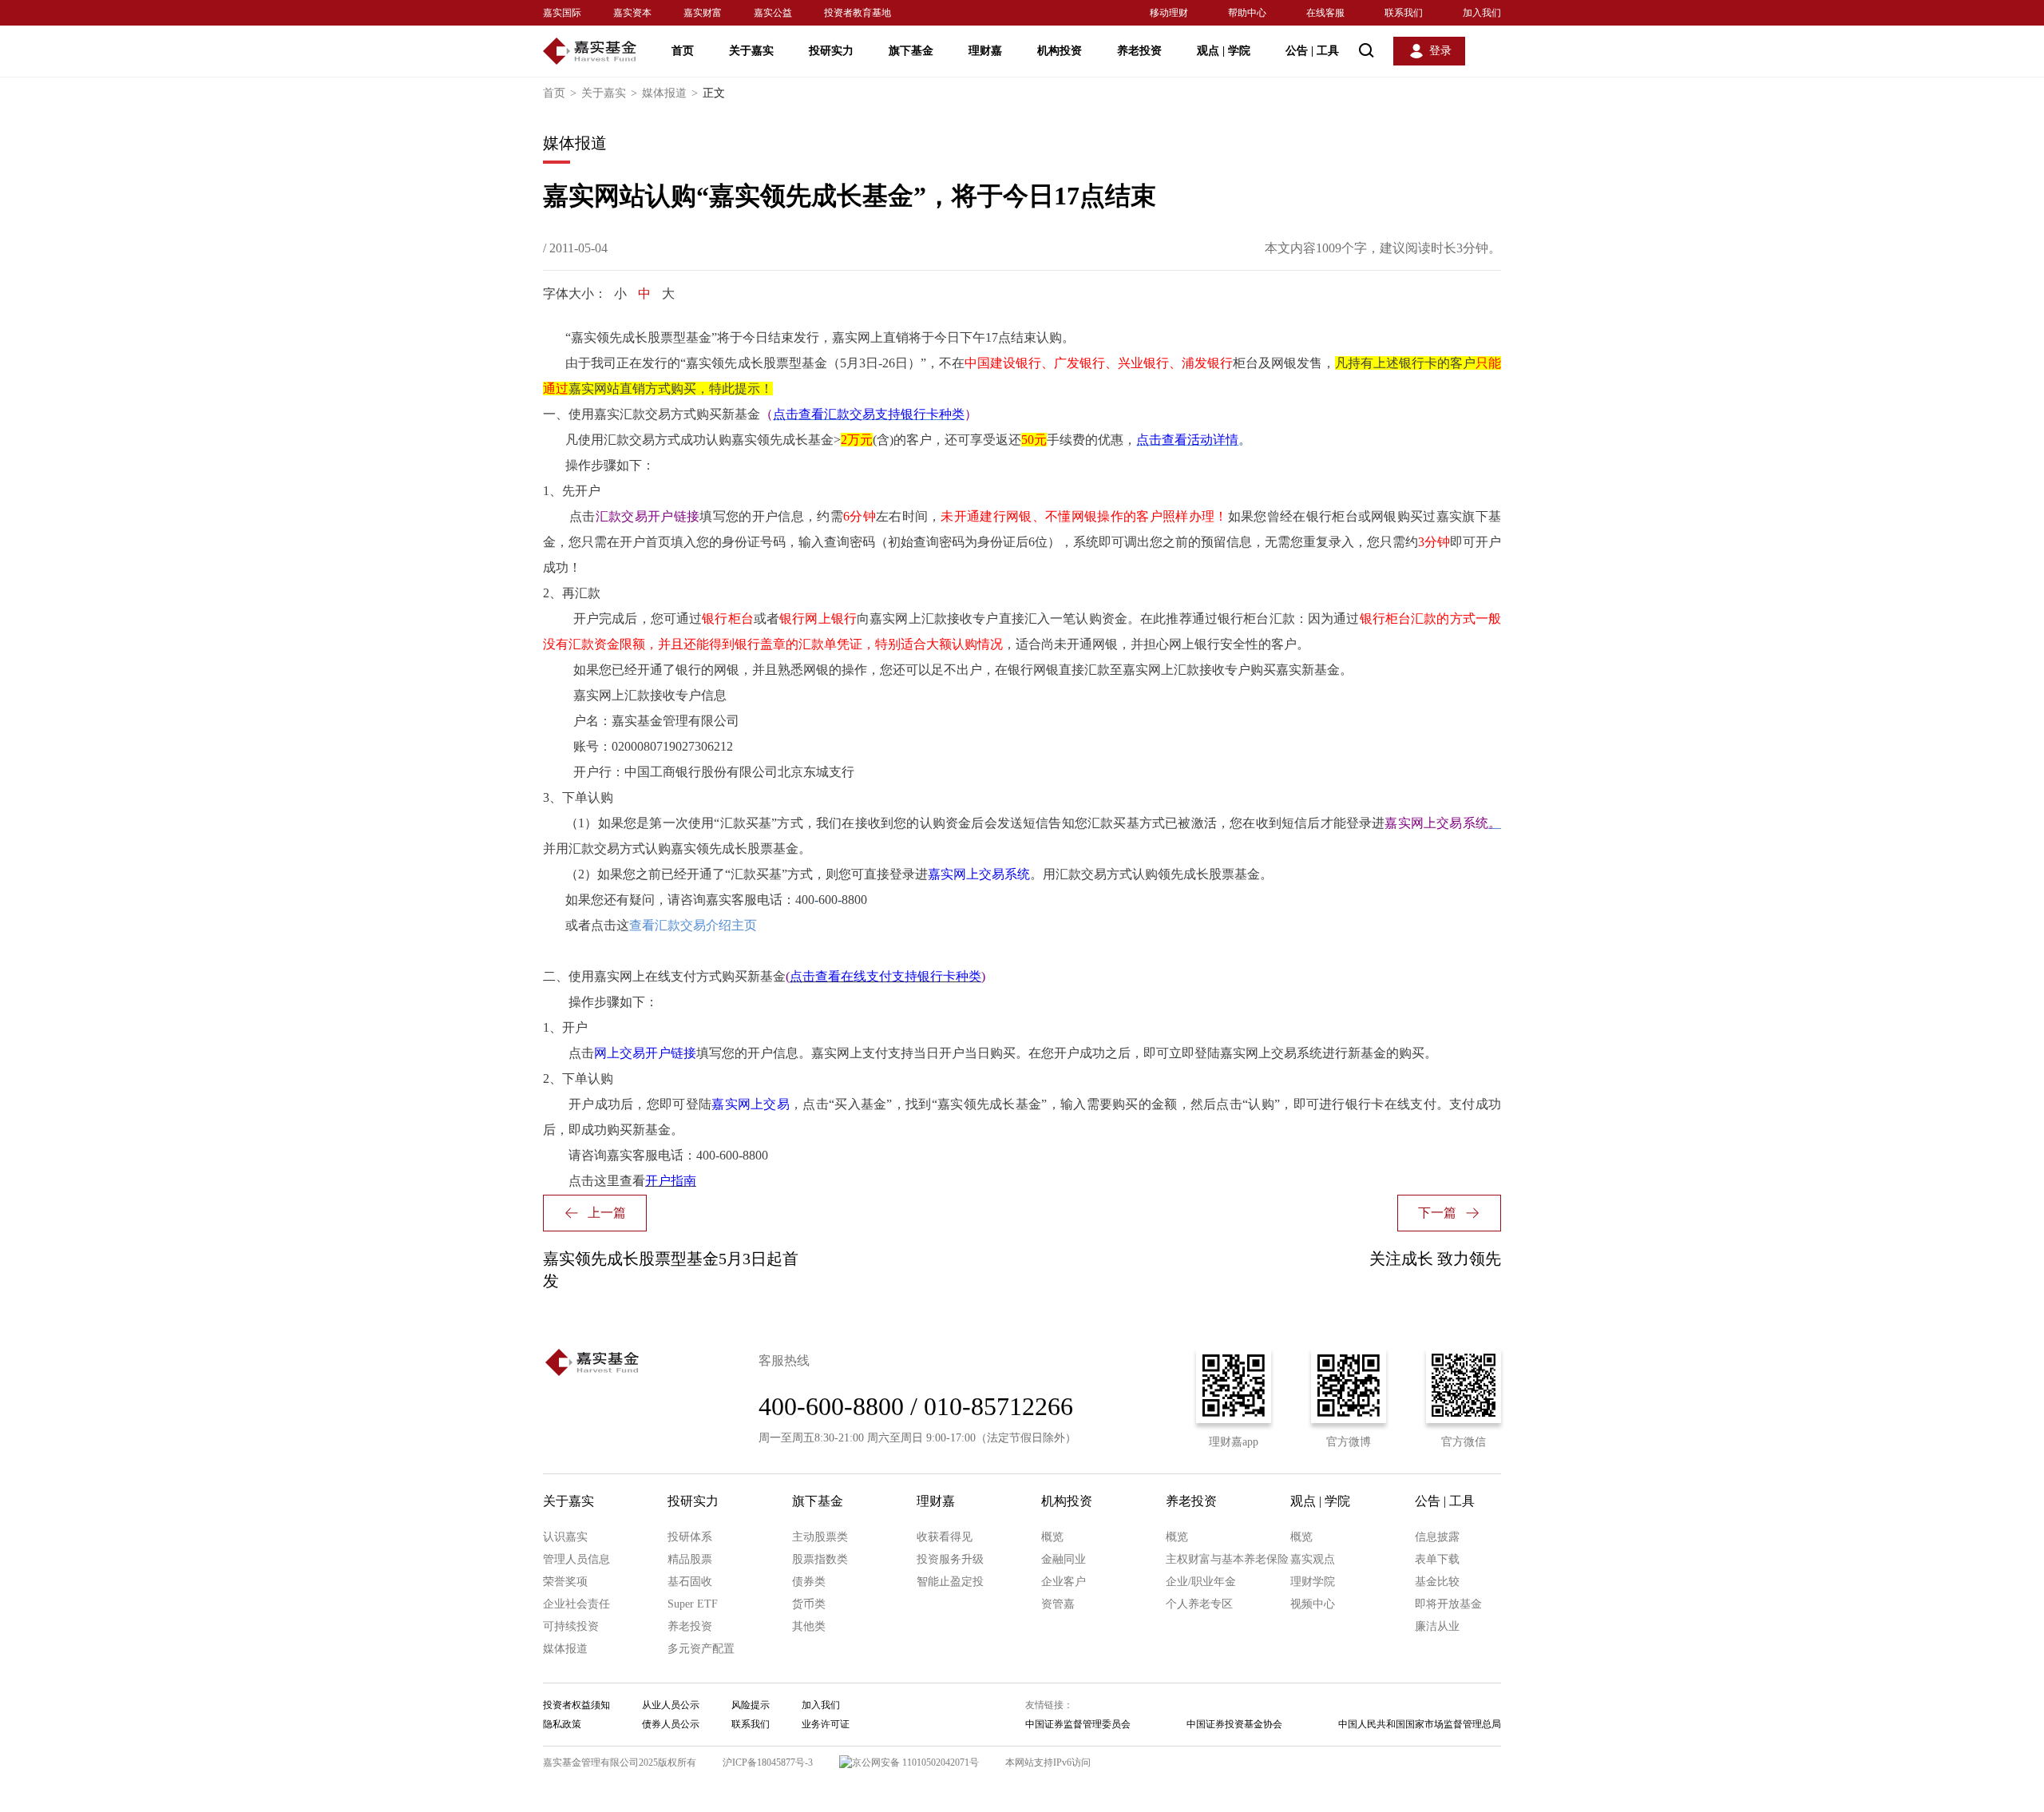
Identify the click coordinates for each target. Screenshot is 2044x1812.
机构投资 (1060, 51)
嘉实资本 (632, 13)
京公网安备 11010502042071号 (915, 1762)
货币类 (809, 1604)
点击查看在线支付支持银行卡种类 (885, 976)
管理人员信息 (576, 1559)
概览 (1052, 1537)
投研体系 (690, 1537)
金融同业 (1064, 1559)
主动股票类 (820, 1537)
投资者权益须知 (576, 1705)
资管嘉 (1058, 1604)
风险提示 (751, 1705)
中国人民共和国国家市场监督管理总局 (1420, 1724)
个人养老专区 (1199, 1604)
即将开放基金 (1448, 1604)
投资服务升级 (950, 1559)
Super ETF (693, 1604)
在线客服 (1325, 13)
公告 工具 (1312, 51)
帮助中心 (1247, 13)
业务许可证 (826, 1724)
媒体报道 (670, 93)
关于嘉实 (751, 51)
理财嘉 (985, 51)
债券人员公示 (671, 1724)
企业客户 (1064, 1582)
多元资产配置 (701, 1649)
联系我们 (1404, 13)
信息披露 (1437, 1537)
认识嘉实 (565, 1537)
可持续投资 (571, 1626)
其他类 (809, 1626)
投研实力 (831, 51)
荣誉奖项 (565, 1582)
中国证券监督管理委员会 (1078, 1724)
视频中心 (1313, 1604)
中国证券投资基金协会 (1234, 1724)
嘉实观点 (1313, 1559)
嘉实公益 (773, 13)
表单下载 (1437, 1559)
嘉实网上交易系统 (979, 874)
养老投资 (1139, 51)
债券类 (809, 1582)
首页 (683, 51)
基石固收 (690, 1582)
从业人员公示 (671, 1705)
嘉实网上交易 (751, 1104)
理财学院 (1313, 1582)
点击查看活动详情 (1187, 440)
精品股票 (690, 1559)
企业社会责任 (576, 1604)
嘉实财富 (703, 13)
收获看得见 (945, 1537)
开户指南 (671, 1181)
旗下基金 (911, 51)
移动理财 (1169, 13)
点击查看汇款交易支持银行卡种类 (869, 414)
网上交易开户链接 (645, 1053)
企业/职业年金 (1201, 1582)
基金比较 (1437, 1582)
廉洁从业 (1437, 1626)
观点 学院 (1224, 51)
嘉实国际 (562, 13)
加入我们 (1482, 13)
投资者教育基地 (858, 13)
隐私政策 (562, 1724)
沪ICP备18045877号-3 (768, 1762)
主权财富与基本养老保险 (1227, 1559)
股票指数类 (820, 1559)
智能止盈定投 (950, 1582)
